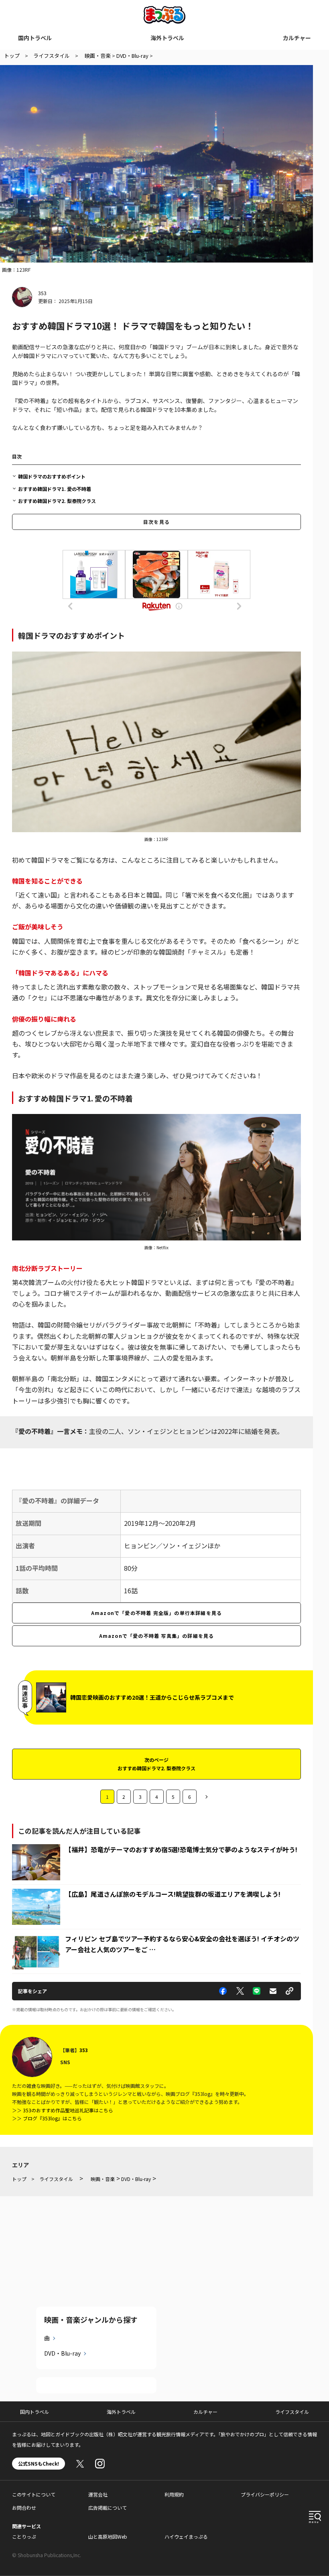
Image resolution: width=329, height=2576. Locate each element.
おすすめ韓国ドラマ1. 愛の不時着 (55, 489)
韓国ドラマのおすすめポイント (52, 476)
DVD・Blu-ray (62, 2353)
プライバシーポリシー (265, 2494)
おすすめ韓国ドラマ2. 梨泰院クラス (57, 501)
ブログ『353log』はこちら (52, 2118)
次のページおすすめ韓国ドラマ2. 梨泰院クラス (156, 1764)
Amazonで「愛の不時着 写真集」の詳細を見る (157, 1636)
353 (42, 293)
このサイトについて (34, 2494)
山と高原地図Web (108, 2536)
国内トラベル (35, 38)
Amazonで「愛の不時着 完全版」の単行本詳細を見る (156, 1613)
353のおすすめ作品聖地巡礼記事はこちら (68, 2110)
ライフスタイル (292, 2412)
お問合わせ (24, 2508)
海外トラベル (167, 38)
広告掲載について (108, 2508)
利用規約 (174, 2494)
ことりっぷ (24, 2536)
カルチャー (297, 38)
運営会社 (98, 2494)
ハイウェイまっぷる (186, 2536)
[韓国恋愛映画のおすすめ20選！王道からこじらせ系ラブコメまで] (51, 1687)
